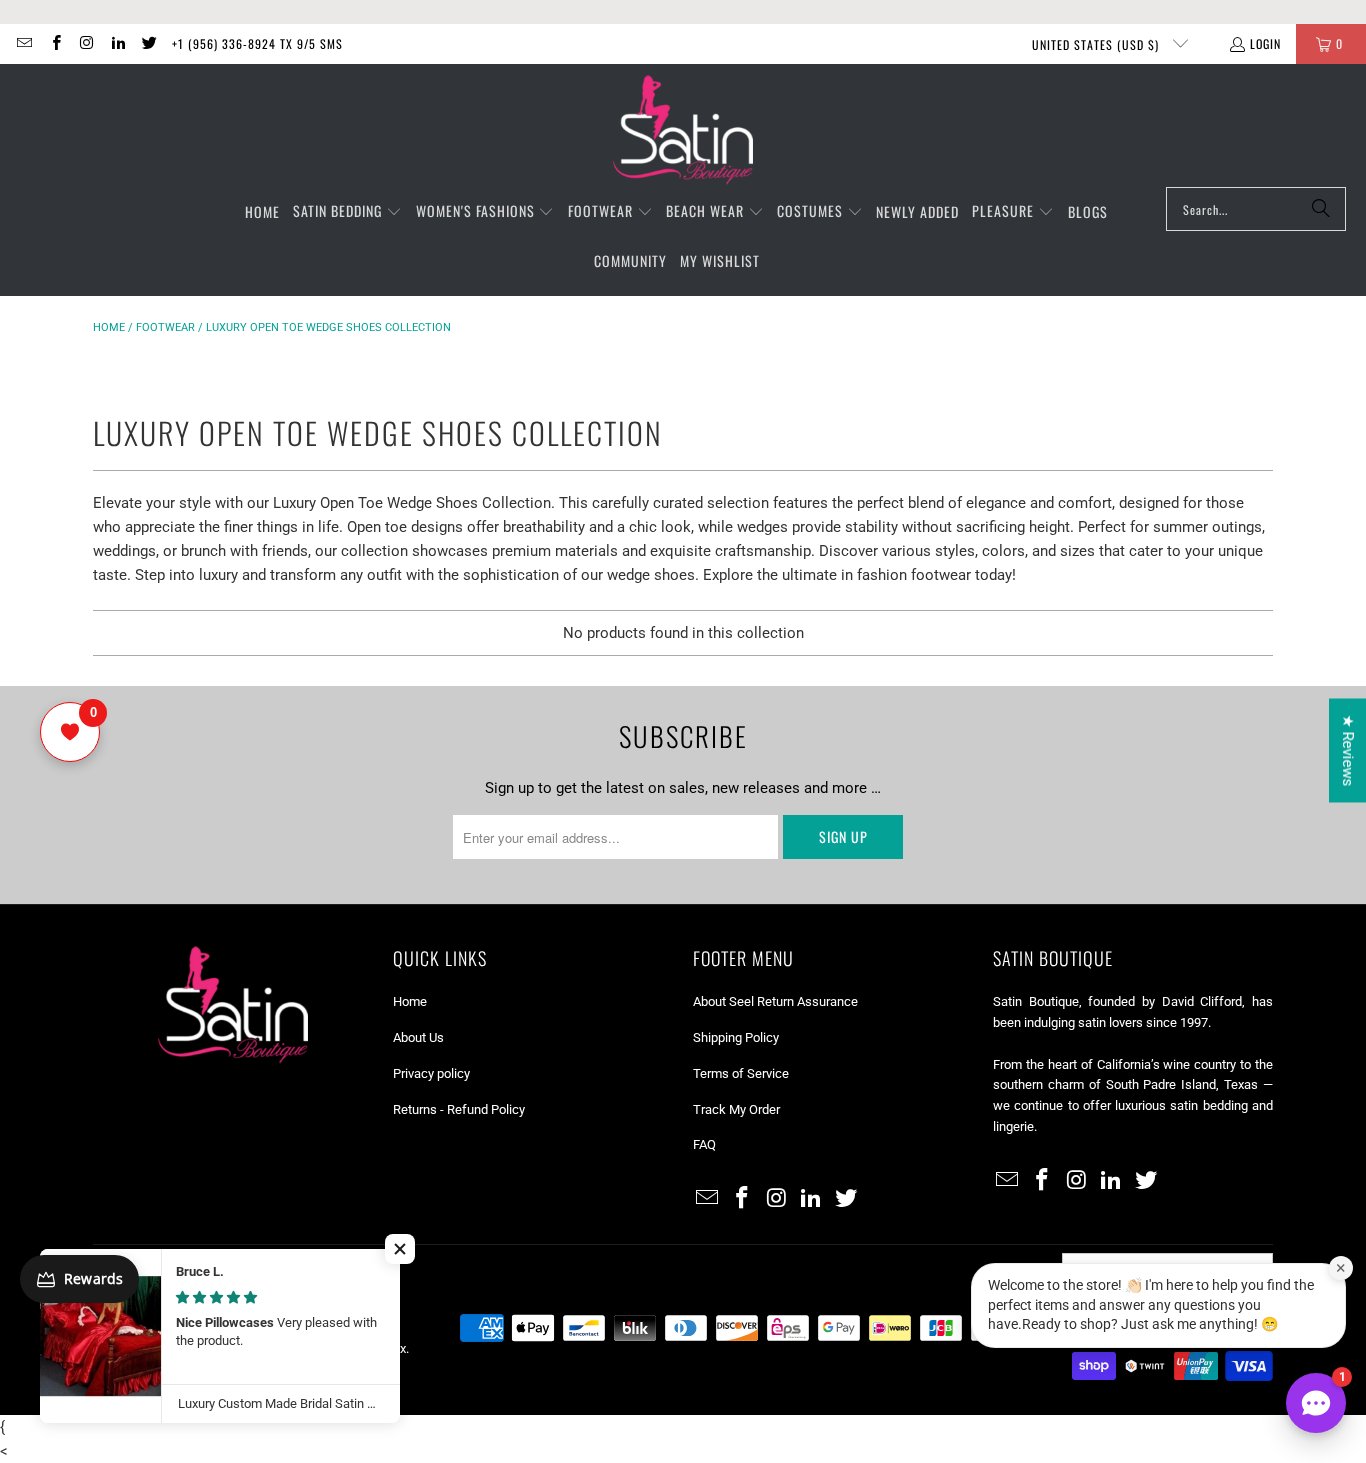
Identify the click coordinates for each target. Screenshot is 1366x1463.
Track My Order (736, 1109)
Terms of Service (741, 1073)
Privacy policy (431, 1073)
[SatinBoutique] (683, 130)
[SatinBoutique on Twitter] (148, 43)
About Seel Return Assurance (775, 1001)
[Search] (1321, 209)
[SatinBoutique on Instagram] (86, 43)
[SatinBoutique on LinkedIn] (117, 43)
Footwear (165, 327)
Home (109, 327)
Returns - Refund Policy (459, 1109)
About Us (418, 1037)
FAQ (704, 1144)
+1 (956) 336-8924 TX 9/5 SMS (257, 43)
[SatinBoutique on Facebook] (54, 43)
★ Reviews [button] (1348, 750)
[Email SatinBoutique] (23, 43)
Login (1265, 43)
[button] (347, 212)
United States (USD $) (1097, 44)
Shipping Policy (736, 1037)
